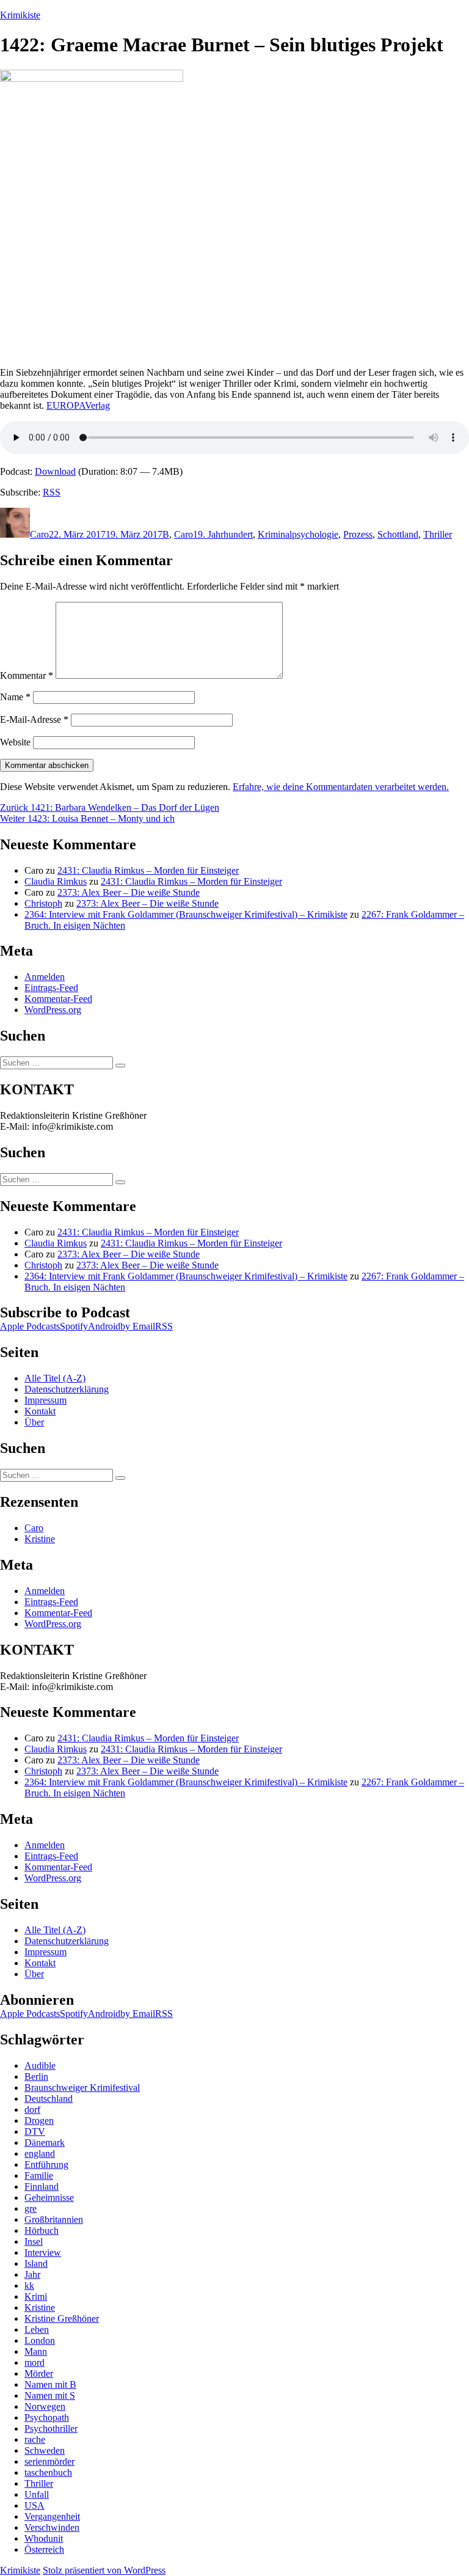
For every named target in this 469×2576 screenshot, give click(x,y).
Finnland (42, 2186)
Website (15, 742)
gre (31, 2208)
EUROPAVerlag (78, 405)
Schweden (45, 2450)
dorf (32, 2109)
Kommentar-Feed (58, 999)
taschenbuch (48, 2472)
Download (55, 471)
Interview (43, 2252)
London (40, 2340)
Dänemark (45, 2142)
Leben (37, 2329)
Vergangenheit (52, 2516)
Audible (40, 2066)
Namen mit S (50, 2395)
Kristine (40, 1539)
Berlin (36, 2077)
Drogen (39, 2120)
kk (29, 2285)
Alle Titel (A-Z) (55, 1378)
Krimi (36, 2296)
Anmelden (45, 977)
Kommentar (27, 675)
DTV (35, 2131)
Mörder (39, 2373)
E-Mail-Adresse (34, 719)
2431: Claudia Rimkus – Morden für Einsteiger (148, 870)
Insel (34, 2241)
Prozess (358, 534)
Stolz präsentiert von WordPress (104, 2570)
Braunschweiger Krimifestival (82, 2088)
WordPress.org (53, 1010)
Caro (39, 534)
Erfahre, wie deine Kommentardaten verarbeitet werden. (341, 787)
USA (35, 2505)
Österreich (44, 2549)
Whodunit (44, 2538)
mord (35, 2362)
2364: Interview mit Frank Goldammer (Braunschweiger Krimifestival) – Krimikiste (186, 914)
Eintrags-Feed (51, 988)
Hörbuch (42, 2230)
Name (15, 697)
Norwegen (45, 2406)
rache (35, 2439)
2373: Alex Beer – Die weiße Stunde (129, 892)
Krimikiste (20, 15)
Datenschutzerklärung (67, 1389)
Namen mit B (50, 2384)
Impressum (45, 1400)
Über (34, 1422)
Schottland (398, 534)
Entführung (46, 2164)
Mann (36, 2351)
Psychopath (47, 2417)
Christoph (43, 903)
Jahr (32, 2274)
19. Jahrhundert (223, 534)
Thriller (438, 534)
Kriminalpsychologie (298, 534)
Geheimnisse (49, 2197)
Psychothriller (51, 2428)
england (40, 2153)
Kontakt (40, 1411)
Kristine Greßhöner (62, 2318)
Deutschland (49, 2098)
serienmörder (49, 2461)
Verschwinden (52, 2527)
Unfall (37, 2494)
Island (36, 2263)
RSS (52, 492)
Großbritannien (54, 2219)
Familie (39, 2175)
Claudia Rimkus (56, 881)
